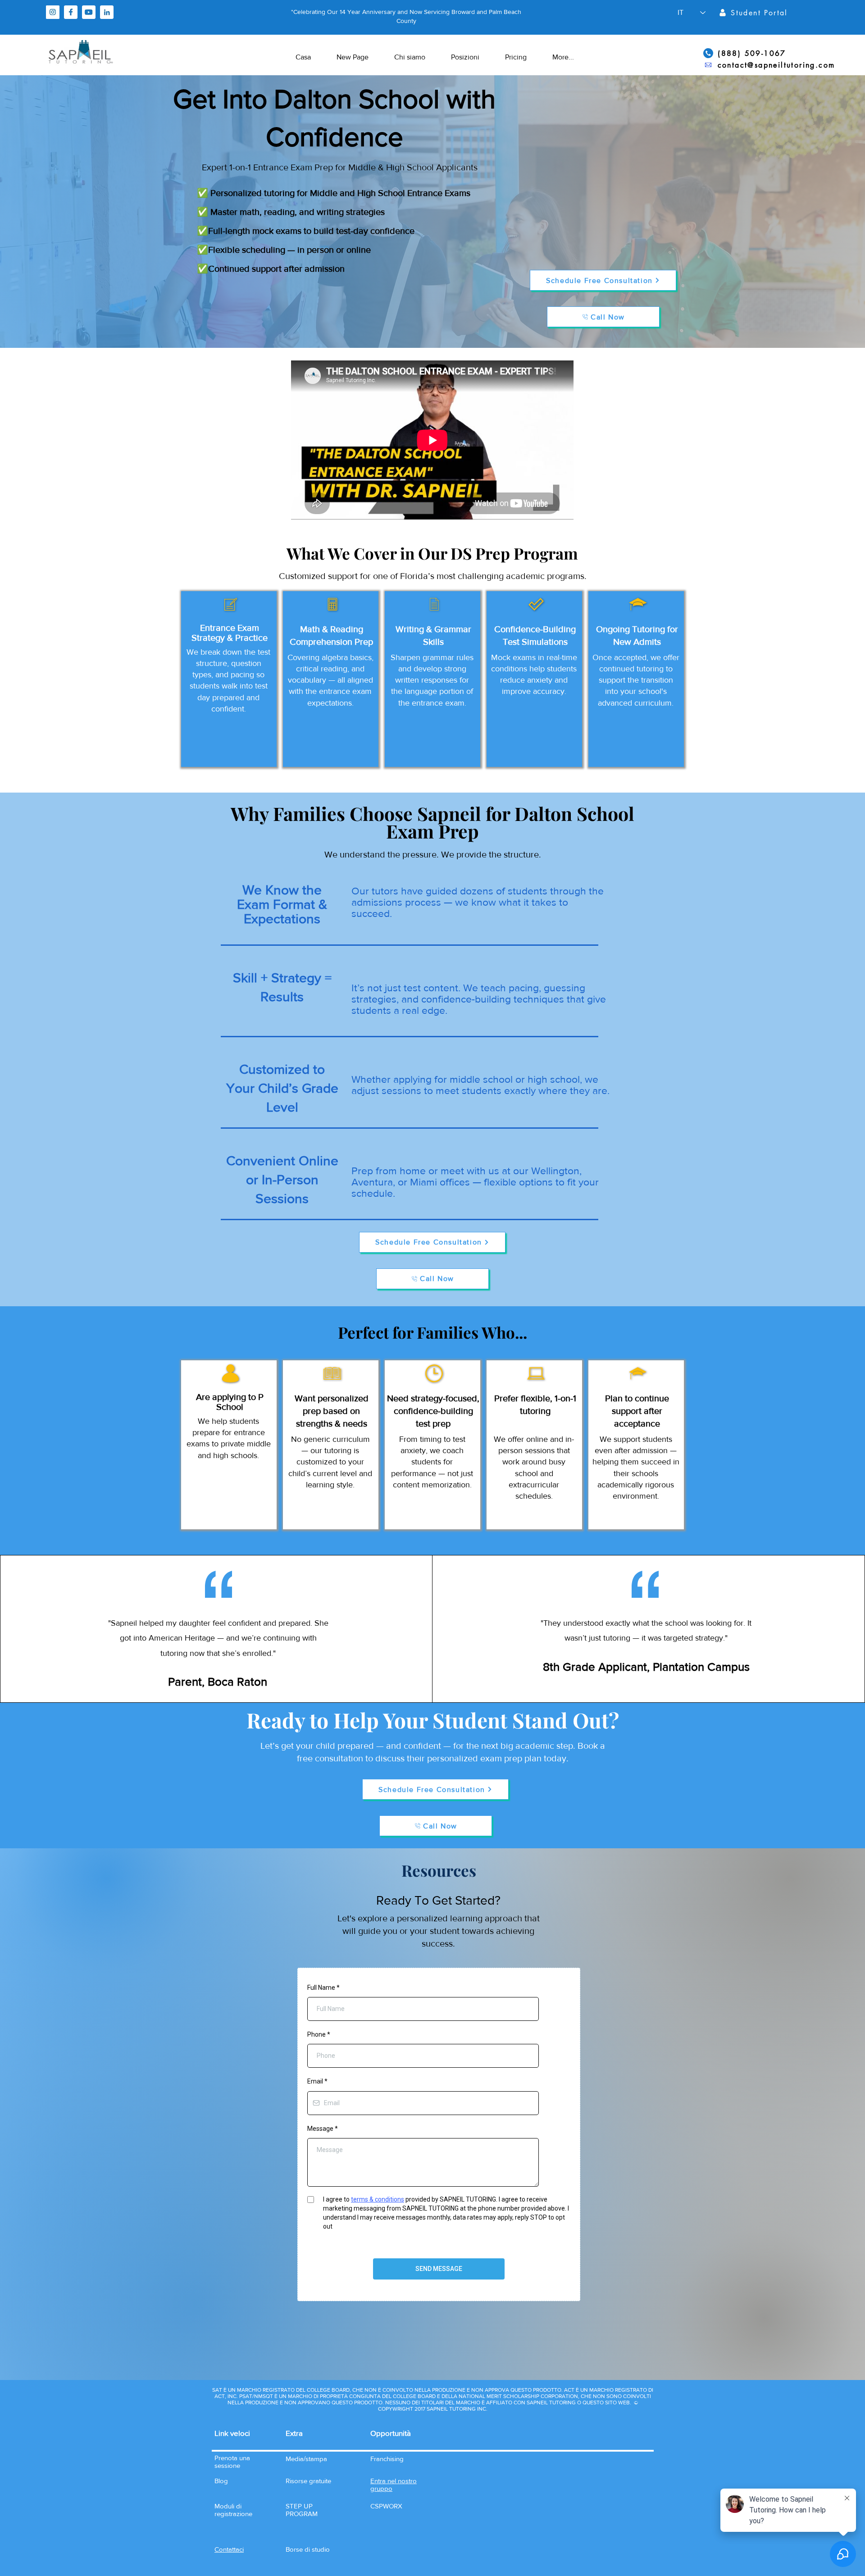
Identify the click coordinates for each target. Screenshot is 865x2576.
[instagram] (53, 12)
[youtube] (89, 12)
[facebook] (71, 12)
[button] (229, 2549)
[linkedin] (107, 12)
